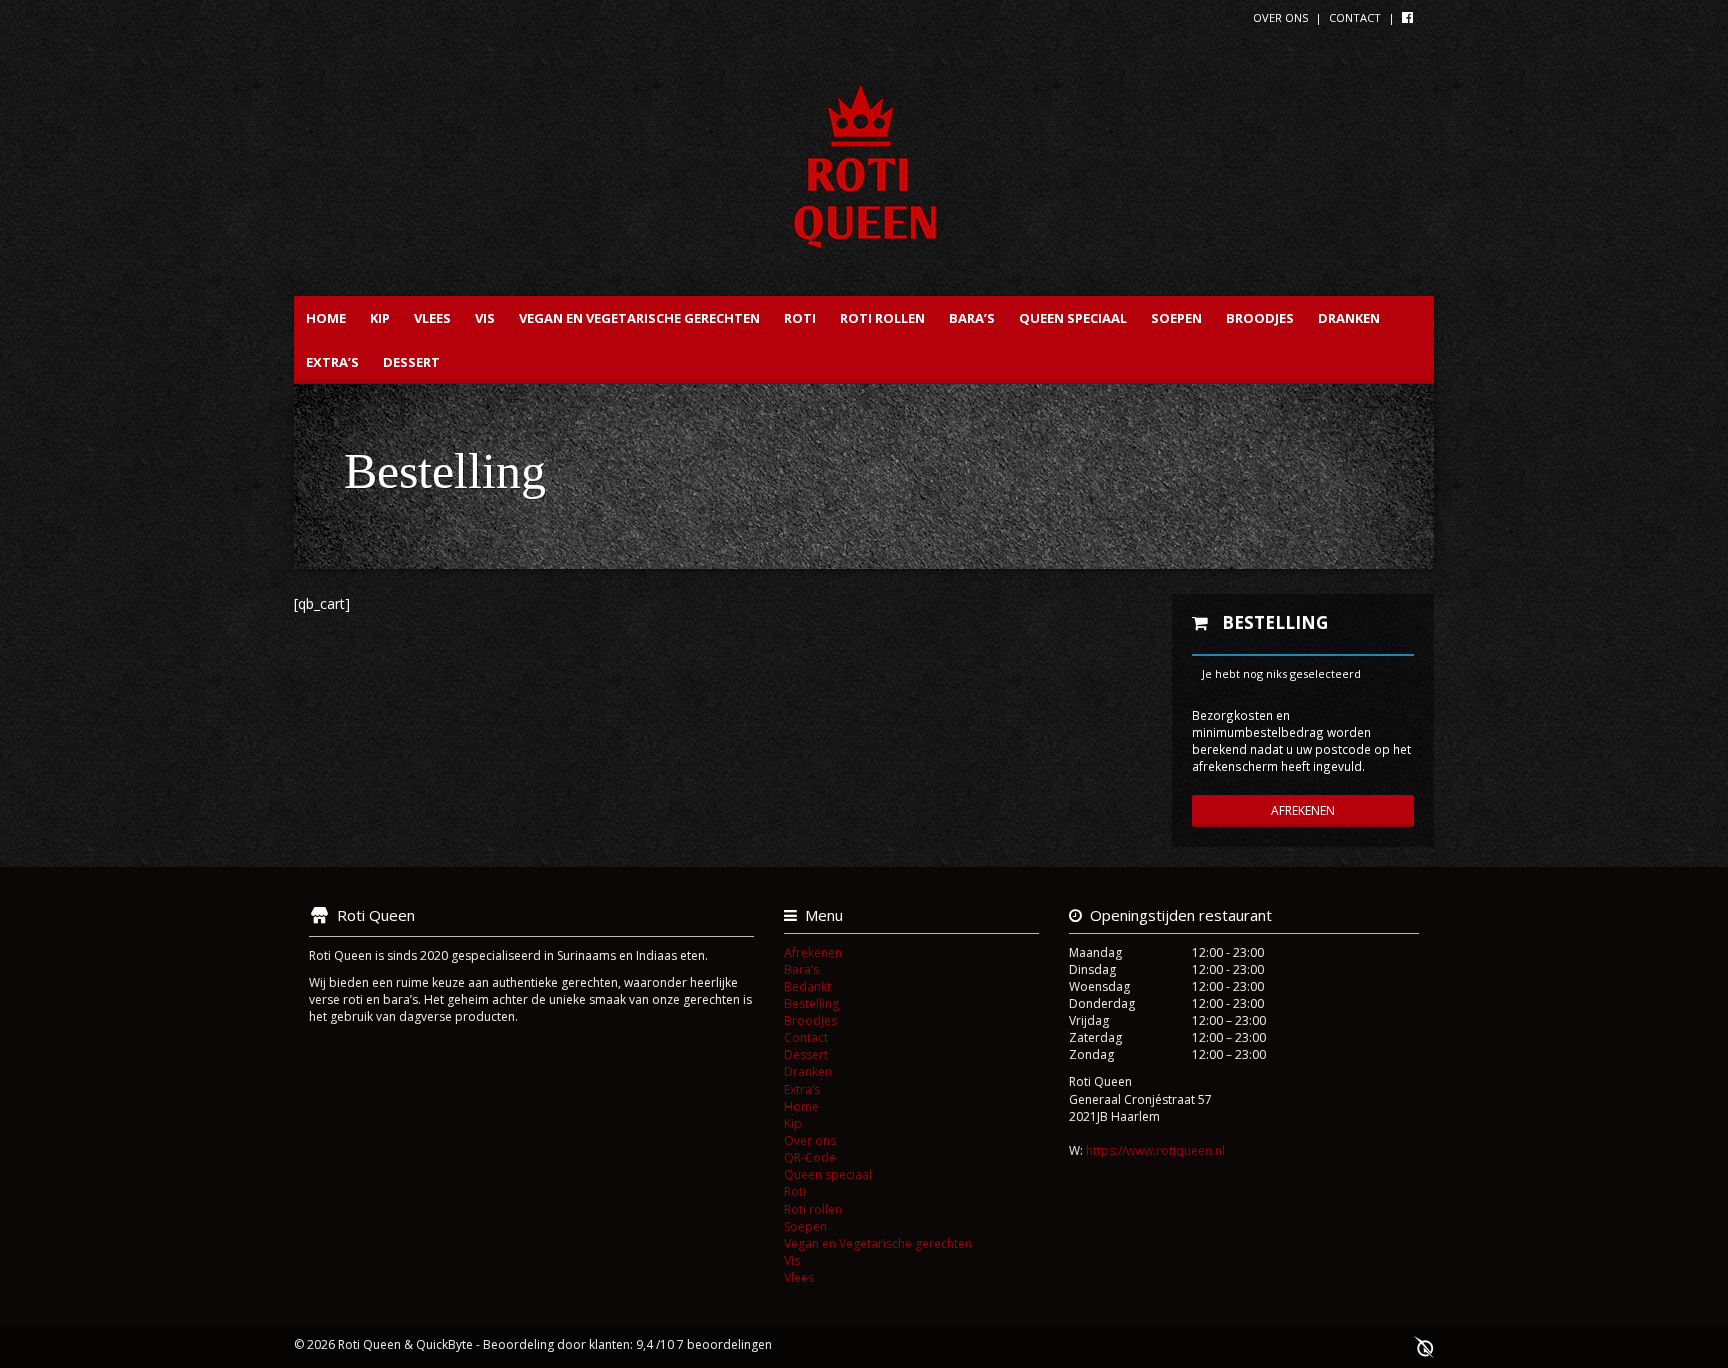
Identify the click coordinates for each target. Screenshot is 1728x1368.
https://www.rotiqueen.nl (1155, 1150)
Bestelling (811, 1003)
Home (326, 318)
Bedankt (807, 986)
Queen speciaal (1073, 318)
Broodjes (1260, 318)
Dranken (1349, 318)
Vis (485, 318)
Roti (800, 318)
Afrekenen (1303, 810)
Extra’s (332, 362)
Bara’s (972, 318)
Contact (1355, 17)
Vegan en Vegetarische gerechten (639, 318)
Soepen (1176, 318)
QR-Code (810, 1157)
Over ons (1280, 17)
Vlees (432, 318)
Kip (380, 318)
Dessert (411, 362)
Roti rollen (882, 318)
